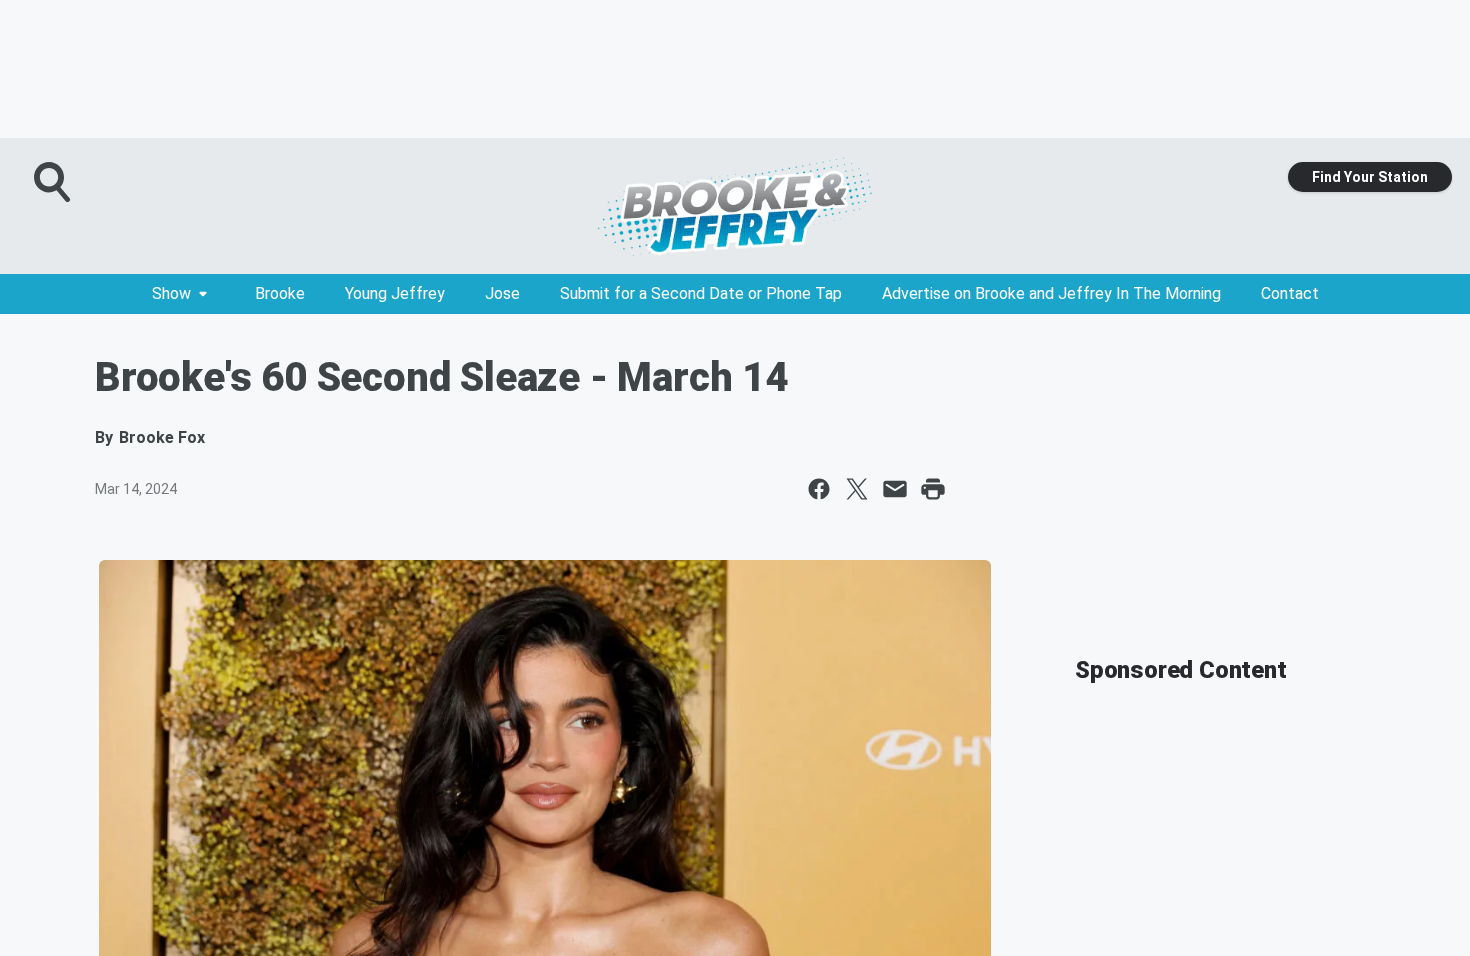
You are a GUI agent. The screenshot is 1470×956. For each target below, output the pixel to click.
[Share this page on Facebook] (819, 489)
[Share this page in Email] (895, 489)
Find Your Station (1370, 177)
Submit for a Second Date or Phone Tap (701, 293)
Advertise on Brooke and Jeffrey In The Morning (1051, 293)
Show (171, 293)
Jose (502, 293)
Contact (1290, 293)
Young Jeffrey (395, 293)
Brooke (280, 293)
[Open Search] (54, 182)
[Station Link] (735, 206)
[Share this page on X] (857, 489)
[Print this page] (933, 489)
